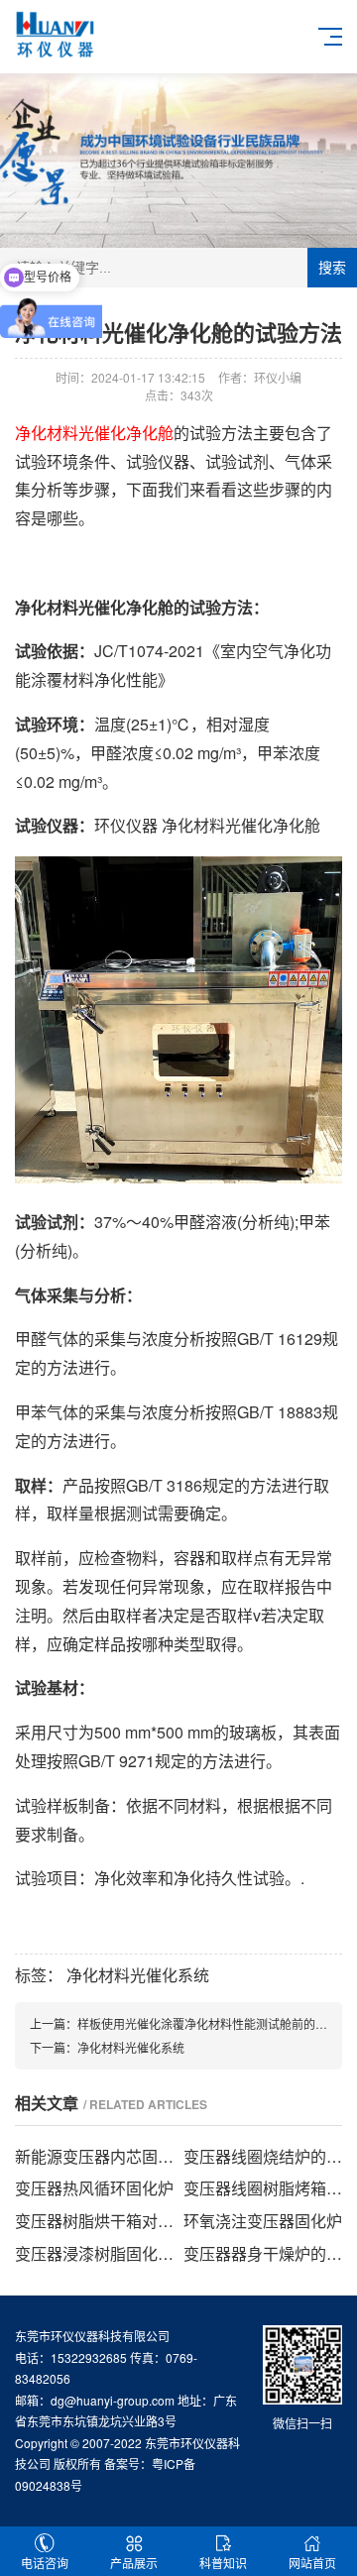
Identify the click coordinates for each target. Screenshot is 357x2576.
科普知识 (223, 2563)
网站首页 (312, 2563)
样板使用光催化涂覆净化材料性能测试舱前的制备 (208, 2023)
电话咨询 (45, 2563)
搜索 (332, 268)
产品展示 (134, 2563)
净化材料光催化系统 (138, 1975)
